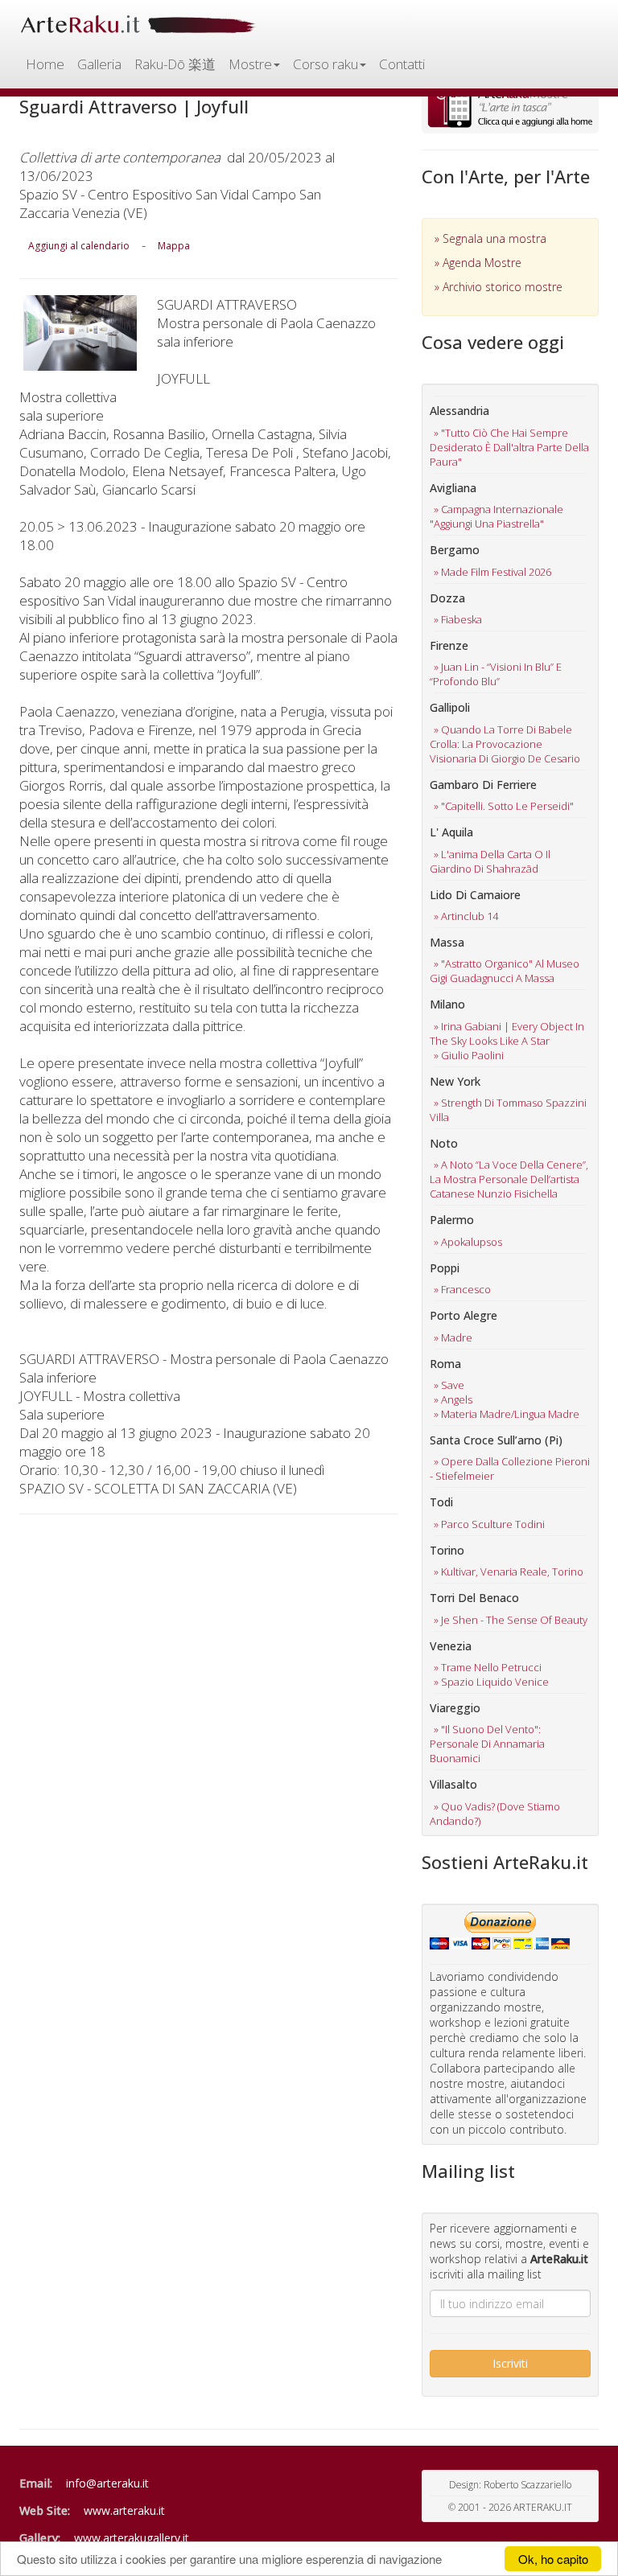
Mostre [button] (250, 64)
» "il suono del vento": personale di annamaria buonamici (487, 1744)
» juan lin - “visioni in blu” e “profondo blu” (496, 674)
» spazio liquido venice (491, 1682)
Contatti (402, 64)
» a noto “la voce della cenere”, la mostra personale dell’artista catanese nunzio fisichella (509, 1179)
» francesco (462, 1289)
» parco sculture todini (489, 1524)
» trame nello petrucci (488, 1667)
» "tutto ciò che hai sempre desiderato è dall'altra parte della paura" (509, 447)
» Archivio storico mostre (499, 287)
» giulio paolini (469, 1055)
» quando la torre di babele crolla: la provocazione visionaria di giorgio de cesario (505, 744)
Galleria (99, 64)
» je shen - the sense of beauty (511, 1620)
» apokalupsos (468, 1242)
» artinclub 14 (466, 916)
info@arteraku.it (107, 2483)
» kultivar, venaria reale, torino (509, 1571)
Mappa (174, 246)
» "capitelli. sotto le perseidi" (504, 806)
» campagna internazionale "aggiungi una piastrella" (496, 516)
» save (449, 1385)
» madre (453, 1337)
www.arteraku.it (124, 2510)
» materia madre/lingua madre (507, 1414)
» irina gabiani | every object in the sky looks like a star (507, 1033)
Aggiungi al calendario (79, 246)
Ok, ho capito (553, 2559)
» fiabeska (458, 619)
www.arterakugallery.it (132, 2538)
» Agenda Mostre (478, 263)
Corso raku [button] (325, 64)
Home (45, 64)
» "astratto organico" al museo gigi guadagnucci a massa (505, 971)
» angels (453, 1399)
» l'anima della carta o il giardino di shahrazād (490, 861)
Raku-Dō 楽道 (175, 64)
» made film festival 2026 (492, 572)
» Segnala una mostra (490, 238)
